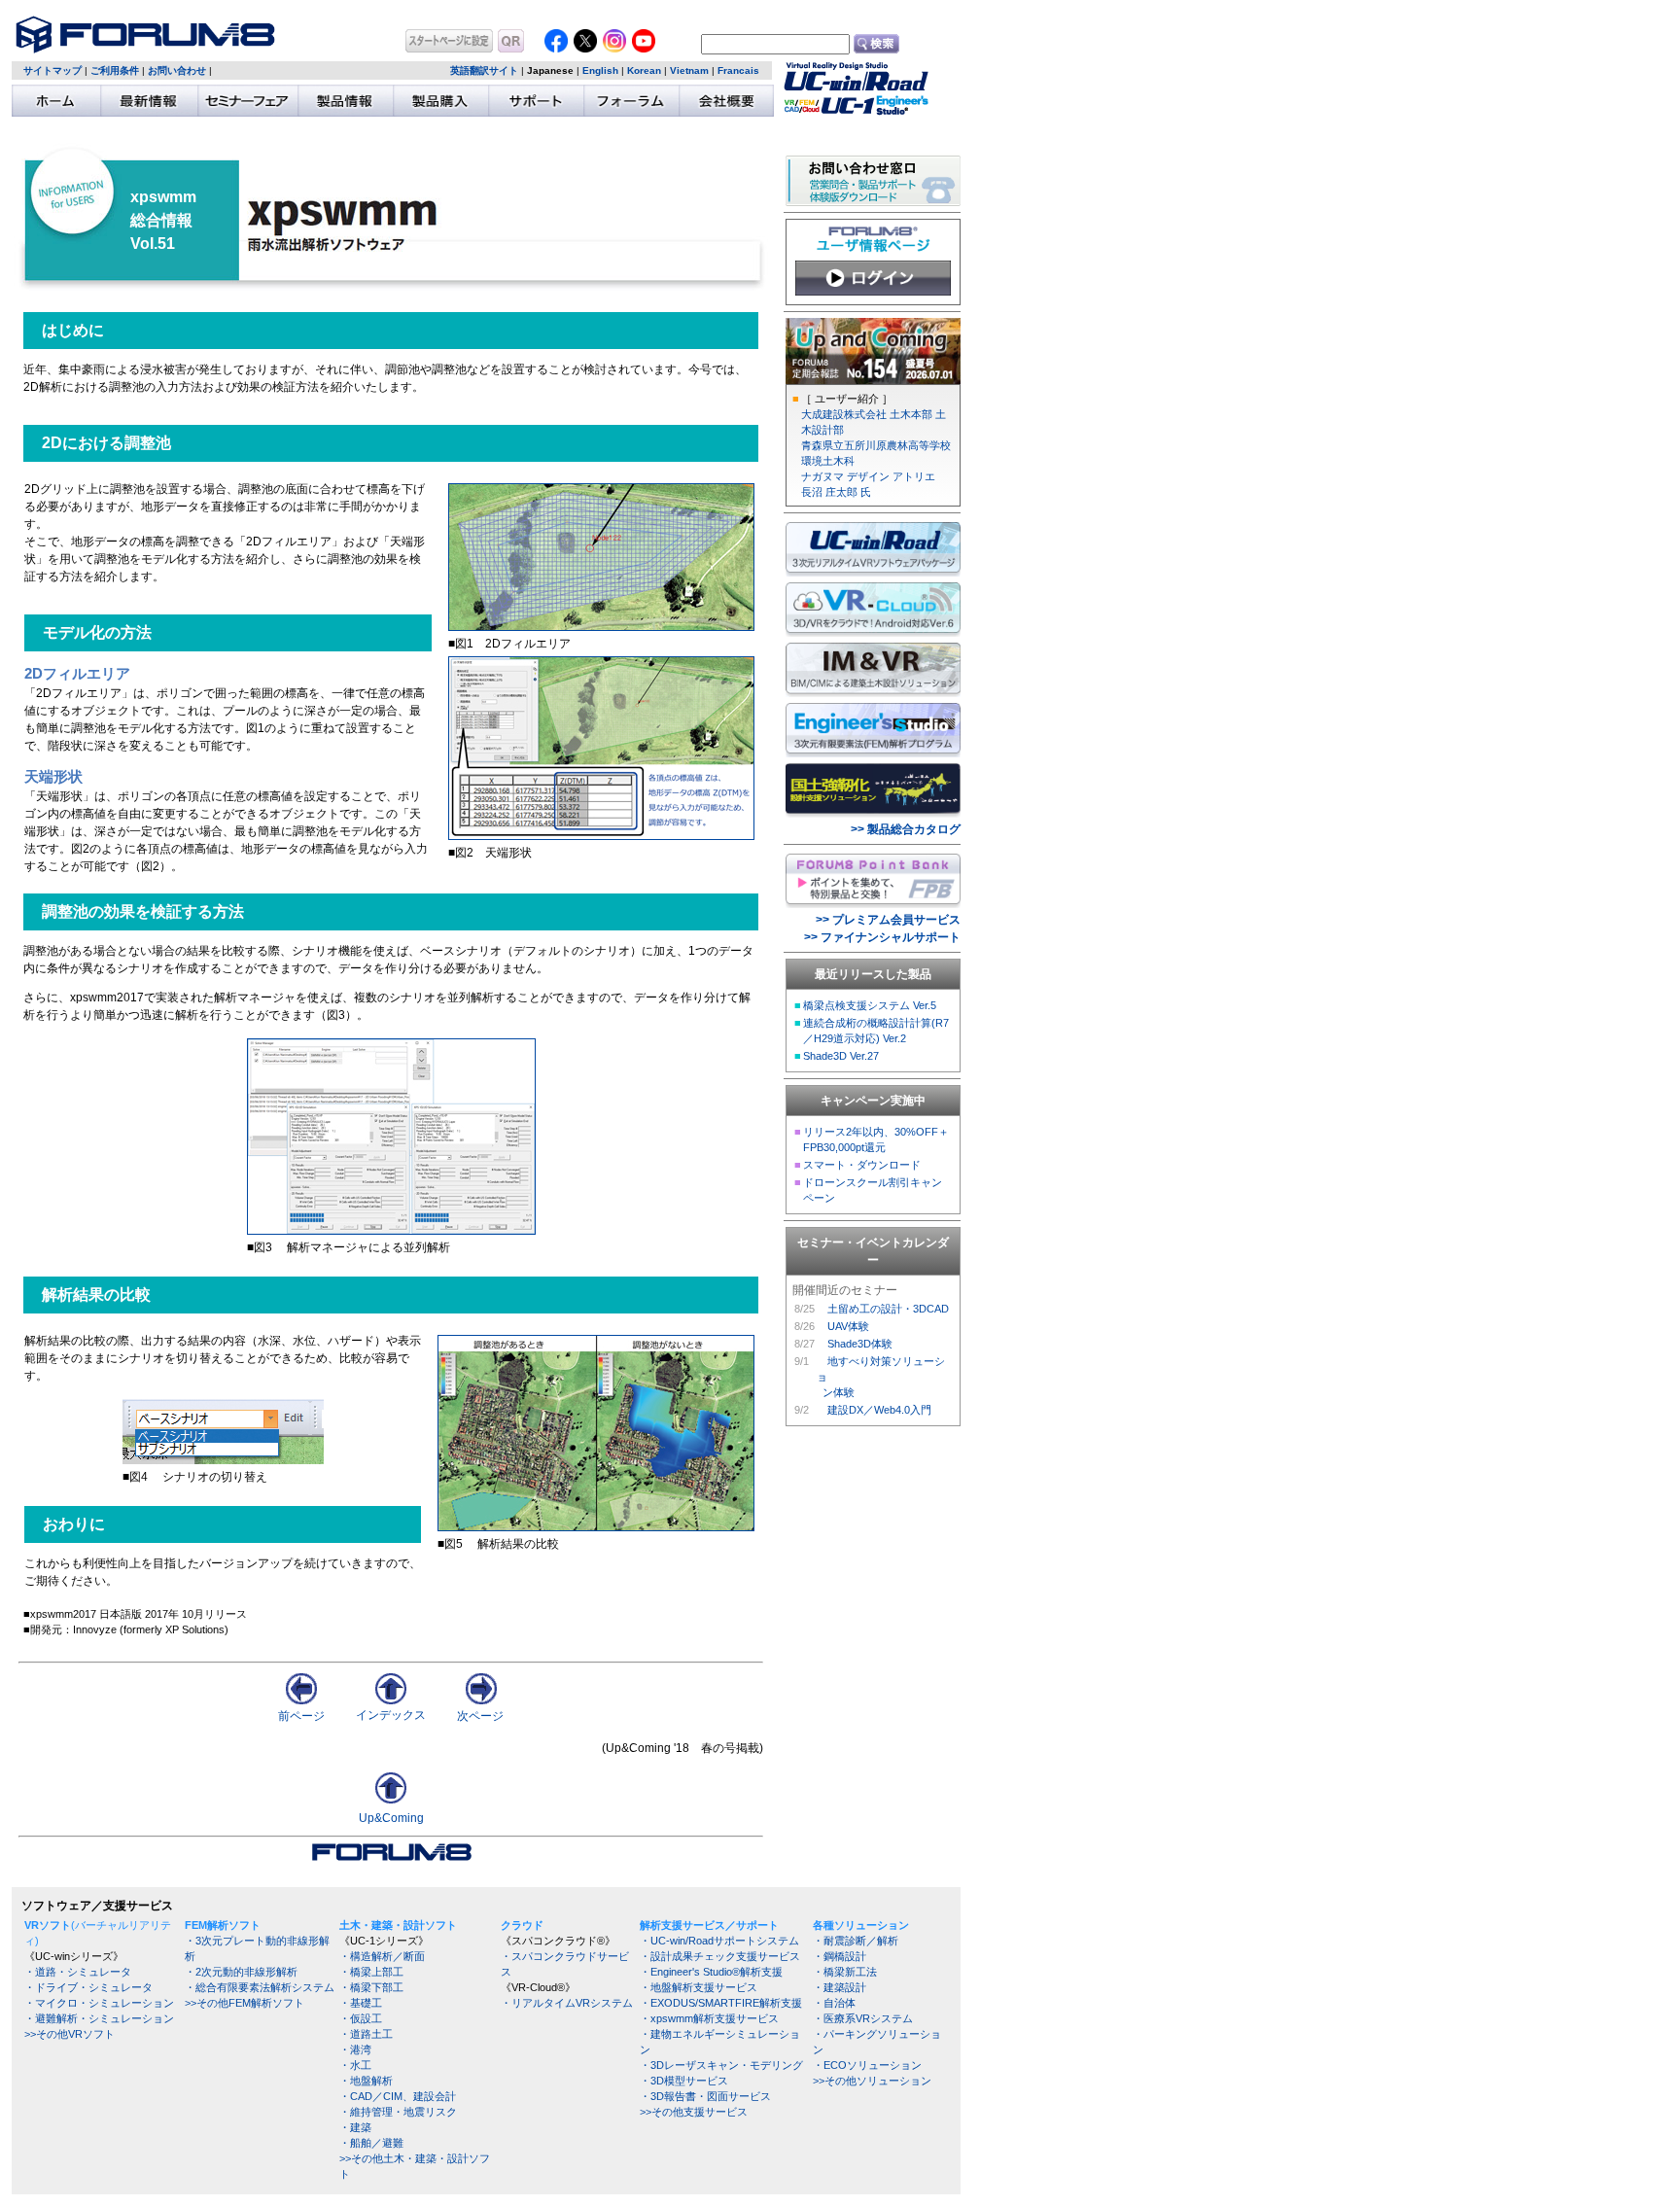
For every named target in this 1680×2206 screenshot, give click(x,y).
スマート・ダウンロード (862, 1165)
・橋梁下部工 (371, 1987)
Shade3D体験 (860, 1344)
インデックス (391, 1715)
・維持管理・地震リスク (398, 2112)
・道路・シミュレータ (78, 1972)
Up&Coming (391, 1818)
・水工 (355, 2065)
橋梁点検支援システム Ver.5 (870, 1005)
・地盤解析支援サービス (699, 1987)
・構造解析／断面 (382, 1956)
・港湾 (355, 2049)
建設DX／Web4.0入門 (879, 1410)
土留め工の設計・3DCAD (888, 1309)
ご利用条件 (115, 70)
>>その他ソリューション (872, 2081)
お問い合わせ (177, 70)
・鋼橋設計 (840, 1956)
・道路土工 (366, 2034)
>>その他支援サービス (694, 2112)
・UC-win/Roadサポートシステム (719, 1941)
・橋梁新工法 (845, 1972)
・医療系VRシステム (863, 2018)
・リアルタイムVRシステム (567, 2003)
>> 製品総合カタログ (906, 829)
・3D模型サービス (684, 2081)
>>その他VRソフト (70, 2034)
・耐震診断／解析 (856, 1941)
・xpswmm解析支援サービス (709, 2018)
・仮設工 (361, 2018)
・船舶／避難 (371, 2143)
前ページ (301, 1716)
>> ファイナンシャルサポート (882, 937)
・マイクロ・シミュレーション (99, 2003)
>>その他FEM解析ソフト (245, 2003)
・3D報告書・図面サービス (705, 2096)
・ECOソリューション (867, 2065)
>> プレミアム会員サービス (888, 920)
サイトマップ (52, 70)
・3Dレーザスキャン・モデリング (721, 2065)
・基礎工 (361, 2003)
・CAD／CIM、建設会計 (398, 2096)
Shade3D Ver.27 (841, 1056)
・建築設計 (840, 1987)
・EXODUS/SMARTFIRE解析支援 (721, 2003)
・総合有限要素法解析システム (260, 1987)
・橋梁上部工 (371, 1972)
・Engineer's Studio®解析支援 (711, 1972)
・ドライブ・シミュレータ (88, 1987)
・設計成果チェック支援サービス (720, 1956)
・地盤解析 (366, 2081)
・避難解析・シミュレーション (99, 2018)
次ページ (480, 1716)
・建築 (355, 2127)
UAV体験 (848, 1326)
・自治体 (834, 2003)
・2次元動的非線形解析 (241, 1972)
